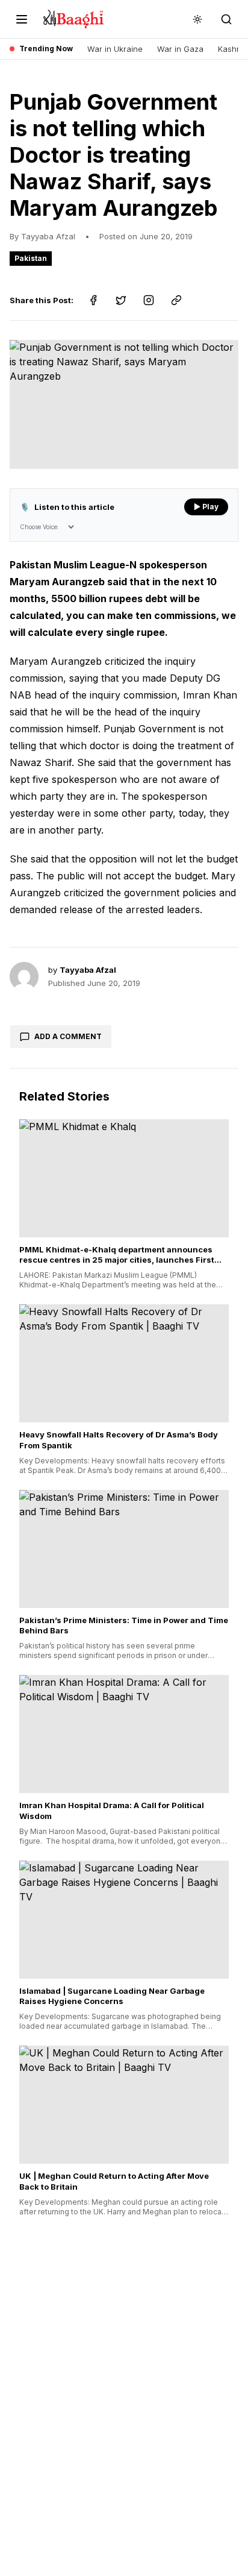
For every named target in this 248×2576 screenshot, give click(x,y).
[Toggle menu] (22, 19)
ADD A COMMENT (68, 1036)
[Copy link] (176, 300)
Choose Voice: (39, 527)
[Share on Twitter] (121, 300)
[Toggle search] (226, 19)
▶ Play (206, 507)
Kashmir (233, 49)
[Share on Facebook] (93, 300)
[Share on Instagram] (149, 300)
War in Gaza (180, 49)
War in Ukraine (115, 49)
